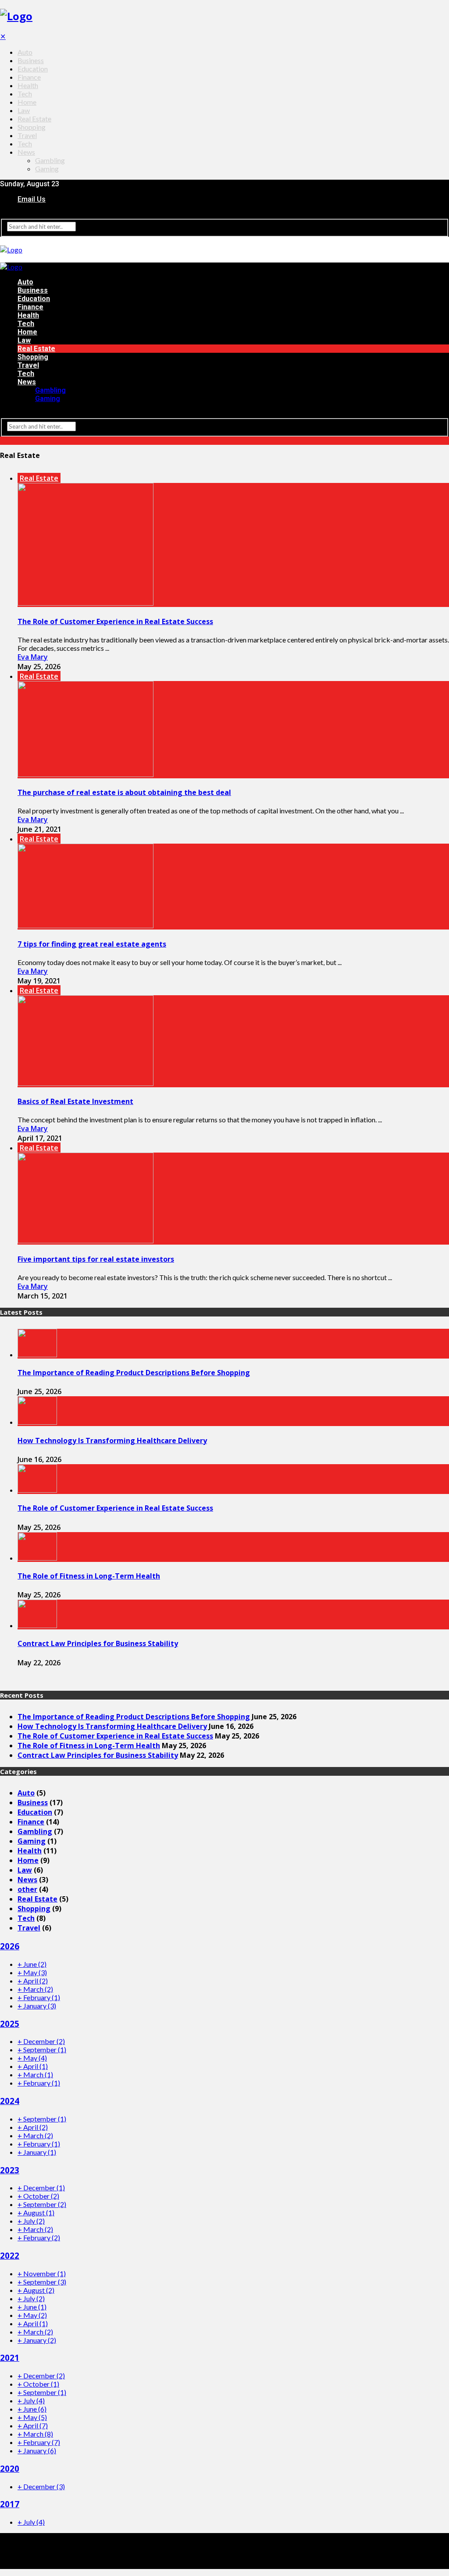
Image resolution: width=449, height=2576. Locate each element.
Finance (29, 77)
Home (27, 102)
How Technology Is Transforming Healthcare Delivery (112, 1441)
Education (33, 69)
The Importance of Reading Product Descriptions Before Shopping (134, 1373)
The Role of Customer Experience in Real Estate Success (115, 621)
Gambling (50, 160)
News (26, 152)
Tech (25, 94)
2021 (10, 2358)
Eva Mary (33, 657)
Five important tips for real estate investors (96, 1259)
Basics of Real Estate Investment (75, 1101)
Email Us (32, 199)
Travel (27, 135)
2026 (10, 1946)
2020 (10, 2468)
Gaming (47, 169)
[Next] (8, 1679)
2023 (10, 2170)
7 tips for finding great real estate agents (92, 944)
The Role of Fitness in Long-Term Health (89, 1576)
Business (31, 60)
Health (28, 85)
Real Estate (34, 119)
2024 (10, 2101)
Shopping (32, 127)
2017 (10, 2504)
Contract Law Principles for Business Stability (98, 1643)
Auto (25, 52)
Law (24, 110)
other (27, 1889)
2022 (10, 2255)
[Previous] (3, 1679)
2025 (10, 2024)
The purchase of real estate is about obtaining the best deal (124, 792)
